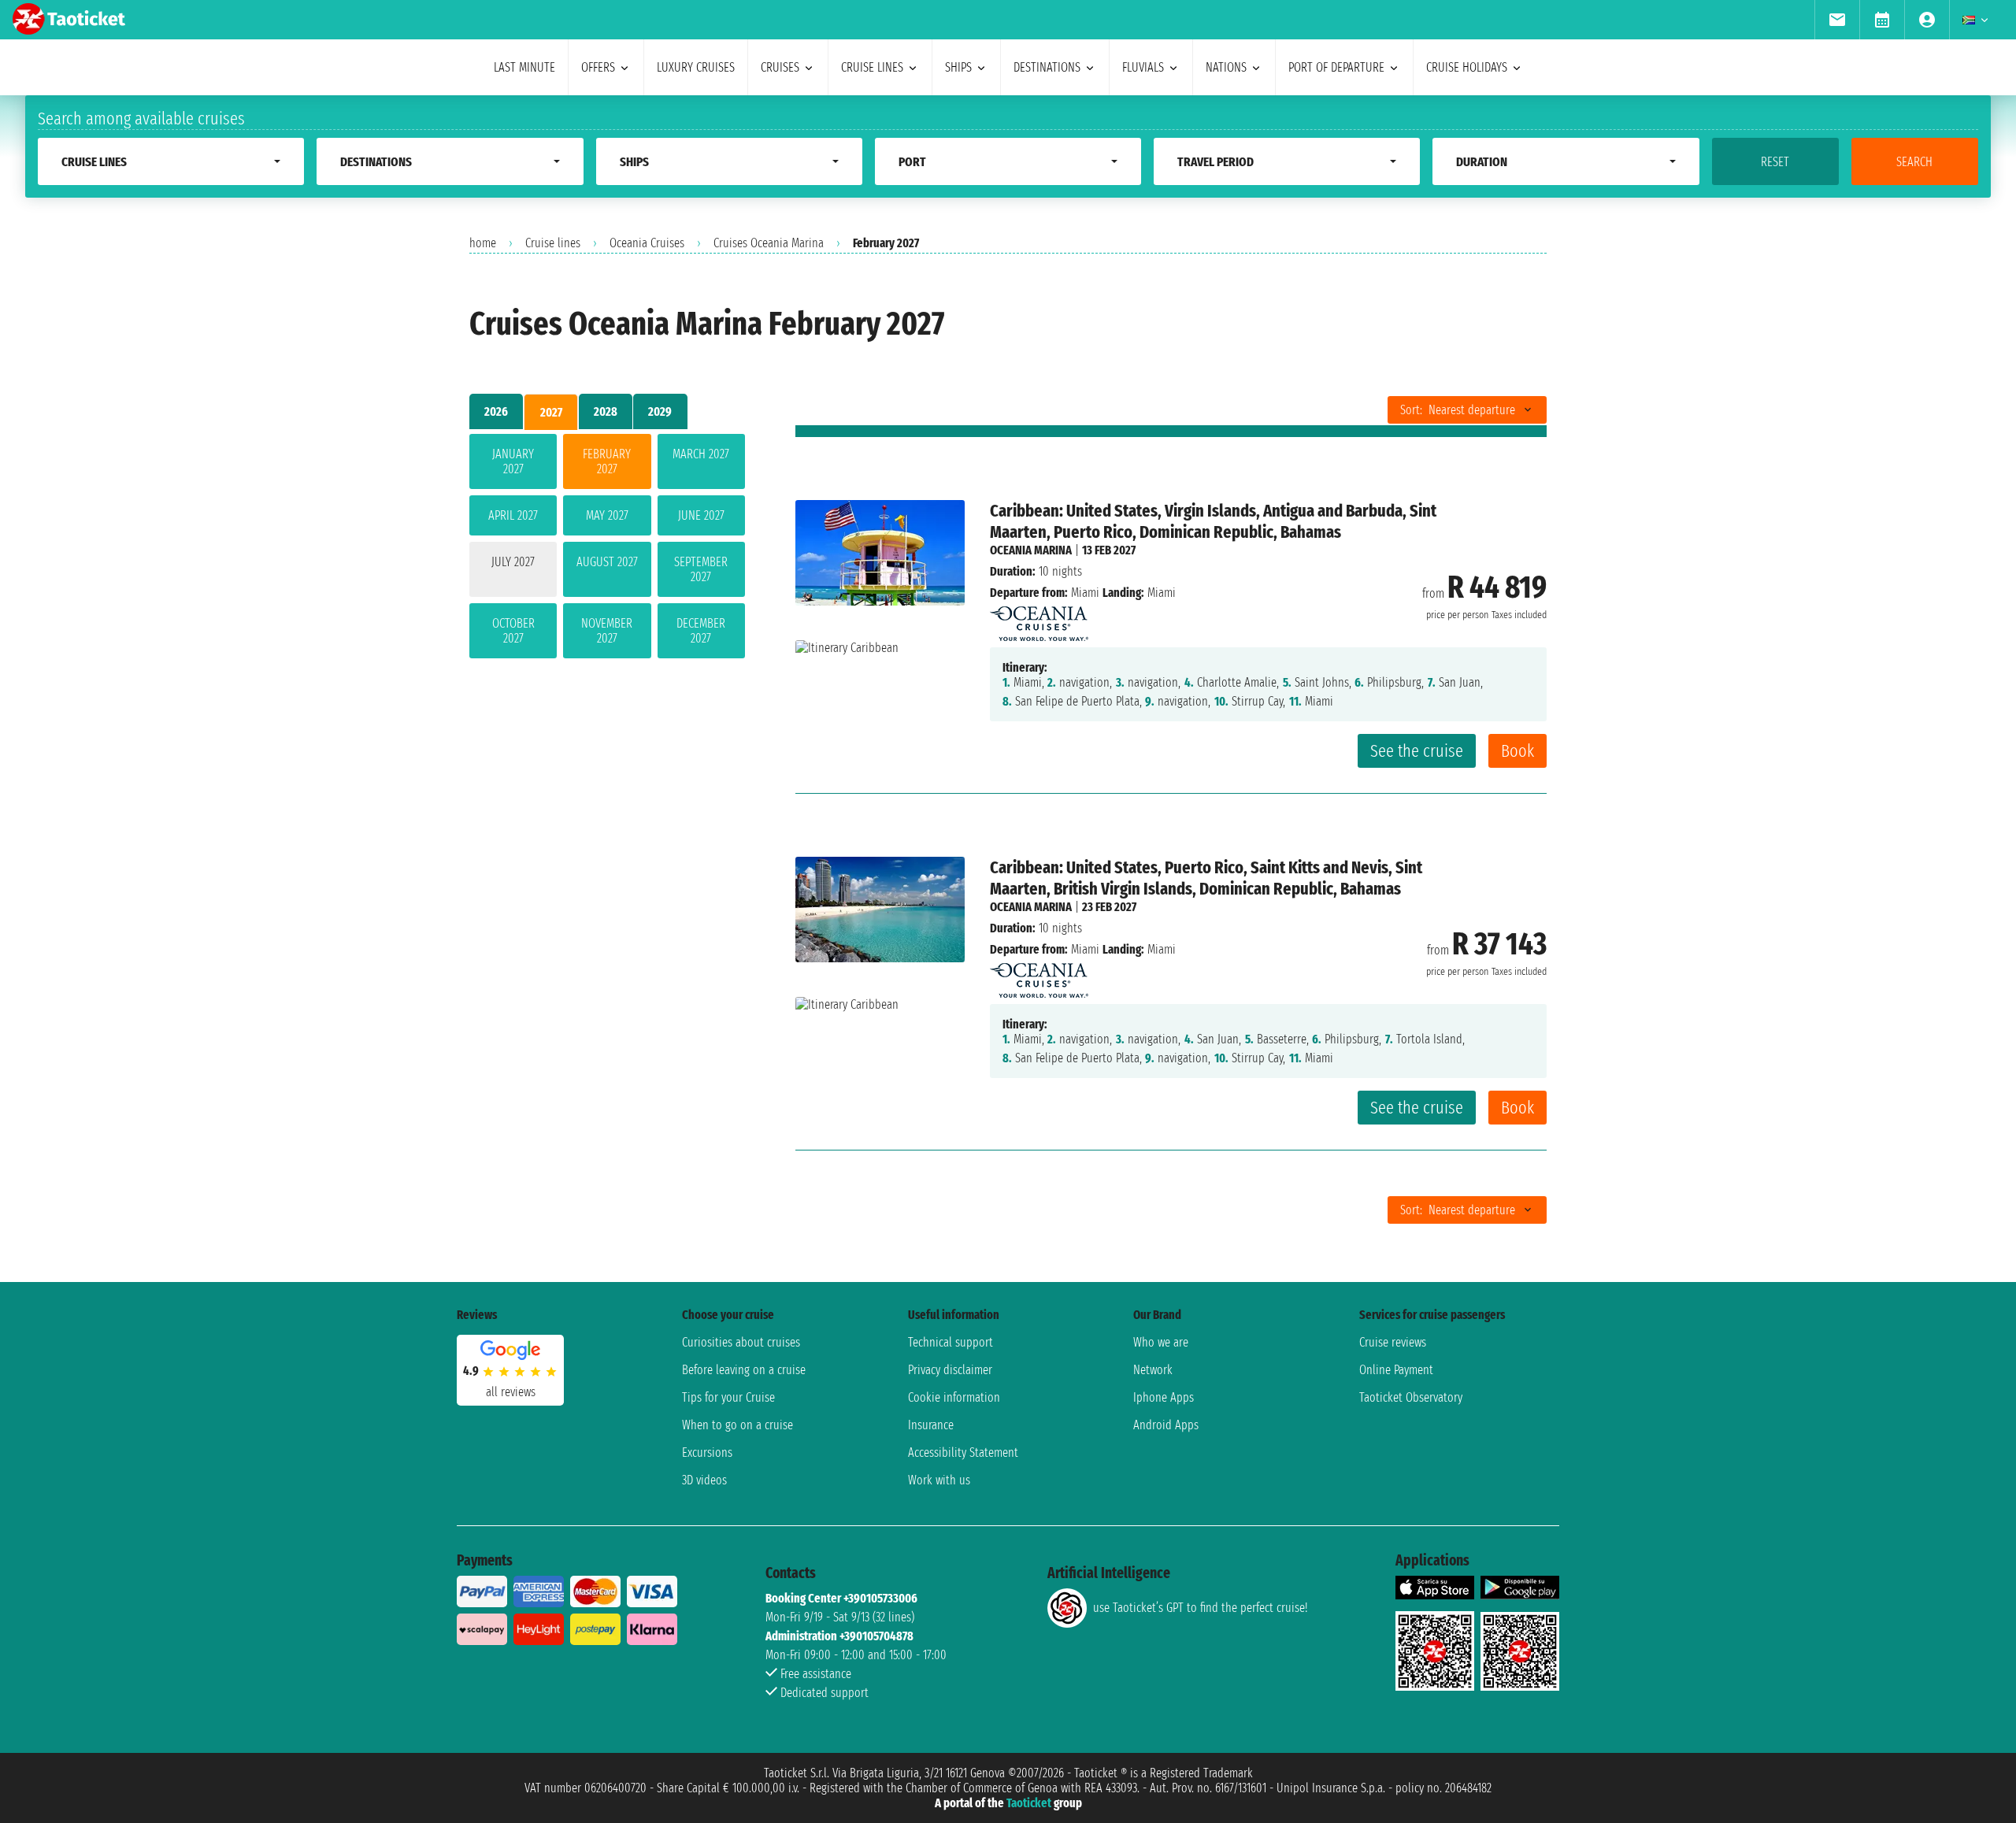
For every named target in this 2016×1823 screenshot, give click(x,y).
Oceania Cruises (647, 243)
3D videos (704, 1480)
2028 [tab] (606, 411)
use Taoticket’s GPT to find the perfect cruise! (1200, 1608)
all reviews (511, 1392)
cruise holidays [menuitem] (1467, 67)
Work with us (939, 1480)
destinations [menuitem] (1047, 67)
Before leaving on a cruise (744, 1370)
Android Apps (1166, 1425)
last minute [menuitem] (524, 67)
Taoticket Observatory (1411, 1397)
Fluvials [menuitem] (1143, 67)
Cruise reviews (1393, 1342)
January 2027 (513, 461)
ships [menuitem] (958, 67)
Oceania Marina (1031, 550)
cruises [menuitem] (780, 67)
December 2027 (701, 631)
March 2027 (701, 454)
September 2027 (701, 569)
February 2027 (607, 461)
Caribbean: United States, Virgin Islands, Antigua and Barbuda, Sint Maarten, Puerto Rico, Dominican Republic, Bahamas (1213, 521)
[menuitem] (1837, 20)
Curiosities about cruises (741, 1342)
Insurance (931, 1425)
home (483, 243)
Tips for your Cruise (728, 1397)
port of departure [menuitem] (1336, 67)
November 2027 (607, 631)
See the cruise (1417, 751)
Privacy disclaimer (950, 1370)
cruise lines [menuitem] (872, 67)
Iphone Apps (1164, 1397)
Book (1518, 751)
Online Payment (1396, 1370)
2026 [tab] (496, 411)
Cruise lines (553, 243)
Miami (1085, 593)
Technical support (951, 1342)
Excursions (707, 1452)
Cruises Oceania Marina (769, 243)
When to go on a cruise (737, 1425)
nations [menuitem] (1226, 67)
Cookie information (954, 1397)
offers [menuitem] (598, 67)
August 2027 (607, 562)
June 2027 (701, 515)
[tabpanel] (607, 549)
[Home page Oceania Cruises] (1039, 619)
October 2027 (513, 631)
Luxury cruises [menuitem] (696, 67)
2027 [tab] (551, 412)
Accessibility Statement (963, 1452)
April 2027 (513, 515)
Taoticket (1029, 1803)
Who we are (1161, 1342)
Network (1153, 1370)
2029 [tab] (660, 411)
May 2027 (607, 515)
